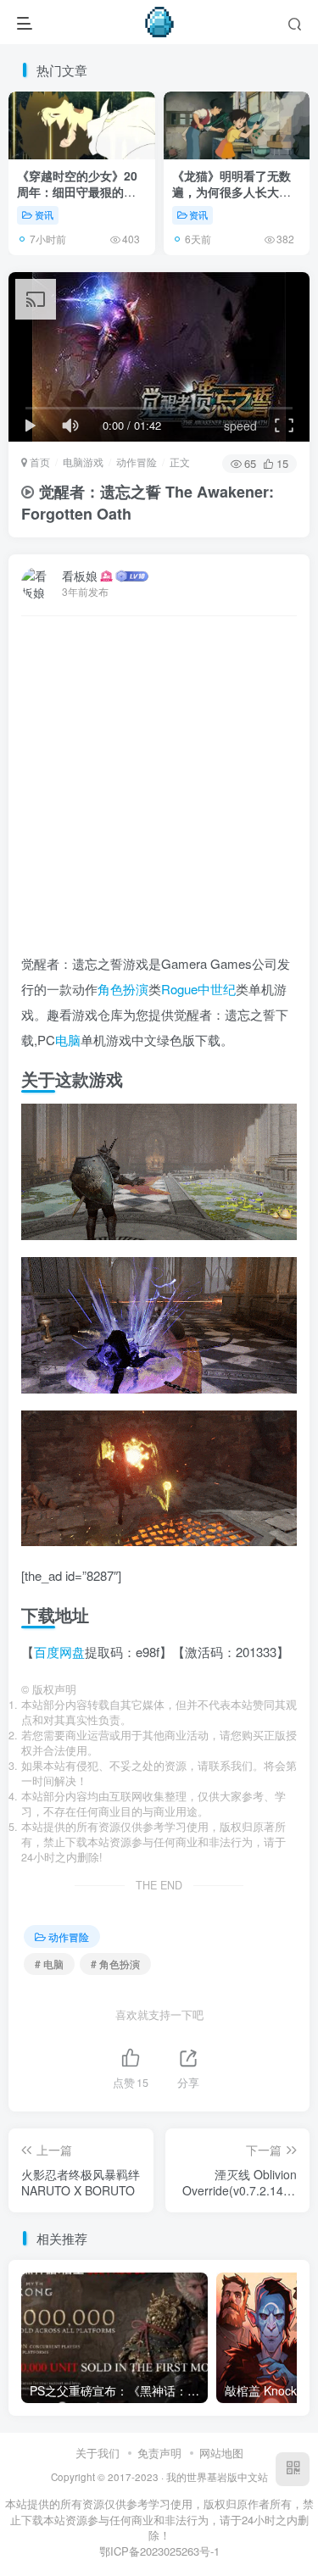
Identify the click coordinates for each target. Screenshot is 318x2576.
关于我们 (98, 2453)
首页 (39, 462)
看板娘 (80, 576)
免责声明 (159, 2453)
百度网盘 (59, 1652)
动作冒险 (137, 462)
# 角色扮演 (115, 1964)
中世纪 (217, 989)
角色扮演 (123, 989)
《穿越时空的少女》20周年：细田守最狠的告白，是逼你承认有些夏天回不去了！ (77, 200)
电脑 (68, 1040)
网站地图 (221, 2453)
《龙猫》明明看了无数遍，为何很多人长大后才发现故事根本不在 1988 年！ (232, 200)
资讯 (44, 214)
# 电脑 (49, 1964)
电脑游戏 (83, 462)
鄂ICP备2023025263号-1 (159, 2551)
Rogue (179, 989)
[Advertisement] (159, 792)
